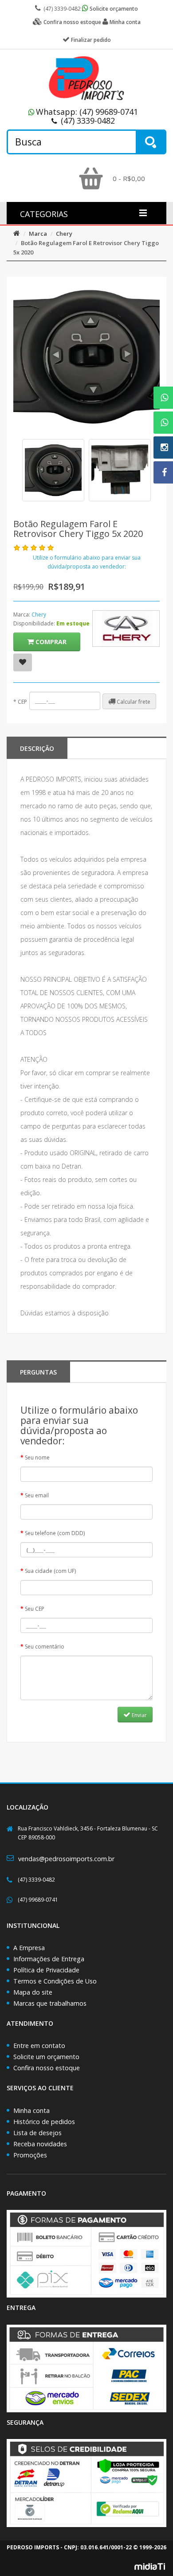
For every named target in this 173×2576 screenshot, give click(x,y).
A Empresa (29, 1948)
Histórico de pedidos (44, 2122)
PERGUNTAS (38, 1372)
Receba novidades (40, 2144)
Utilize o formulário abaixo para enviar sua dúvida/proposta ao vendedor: (87, 562)
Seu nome (37, 1457)
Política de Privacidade (46, 1970)
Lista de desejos (37, 2133)
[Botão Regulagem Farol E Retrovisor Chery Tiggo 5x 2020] (53, 470)
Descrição (37, 748)
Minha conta (31, 2110)
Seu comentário (45, 1647)
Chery (64, 234)
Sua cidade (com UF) (50, 1571)
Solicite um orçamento (46, 2057)
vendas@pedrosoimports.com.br (66, 1859)
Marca (38, 234)
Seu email (37, 1495)
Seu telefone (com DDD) (55, 1533)
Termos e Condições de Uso (55, 1981)
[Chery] (126, 629)
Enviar (139, 1715)
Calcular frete (133, 702)
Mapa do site (33, 1992)
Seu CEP (35, 1609)
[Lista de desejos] (23, 662)
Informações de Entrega (49, 1959)
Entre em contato (39, 2046)
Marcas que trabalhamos (50, 2003)
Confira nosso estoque (47, 2068)
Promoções (30, 2155)
